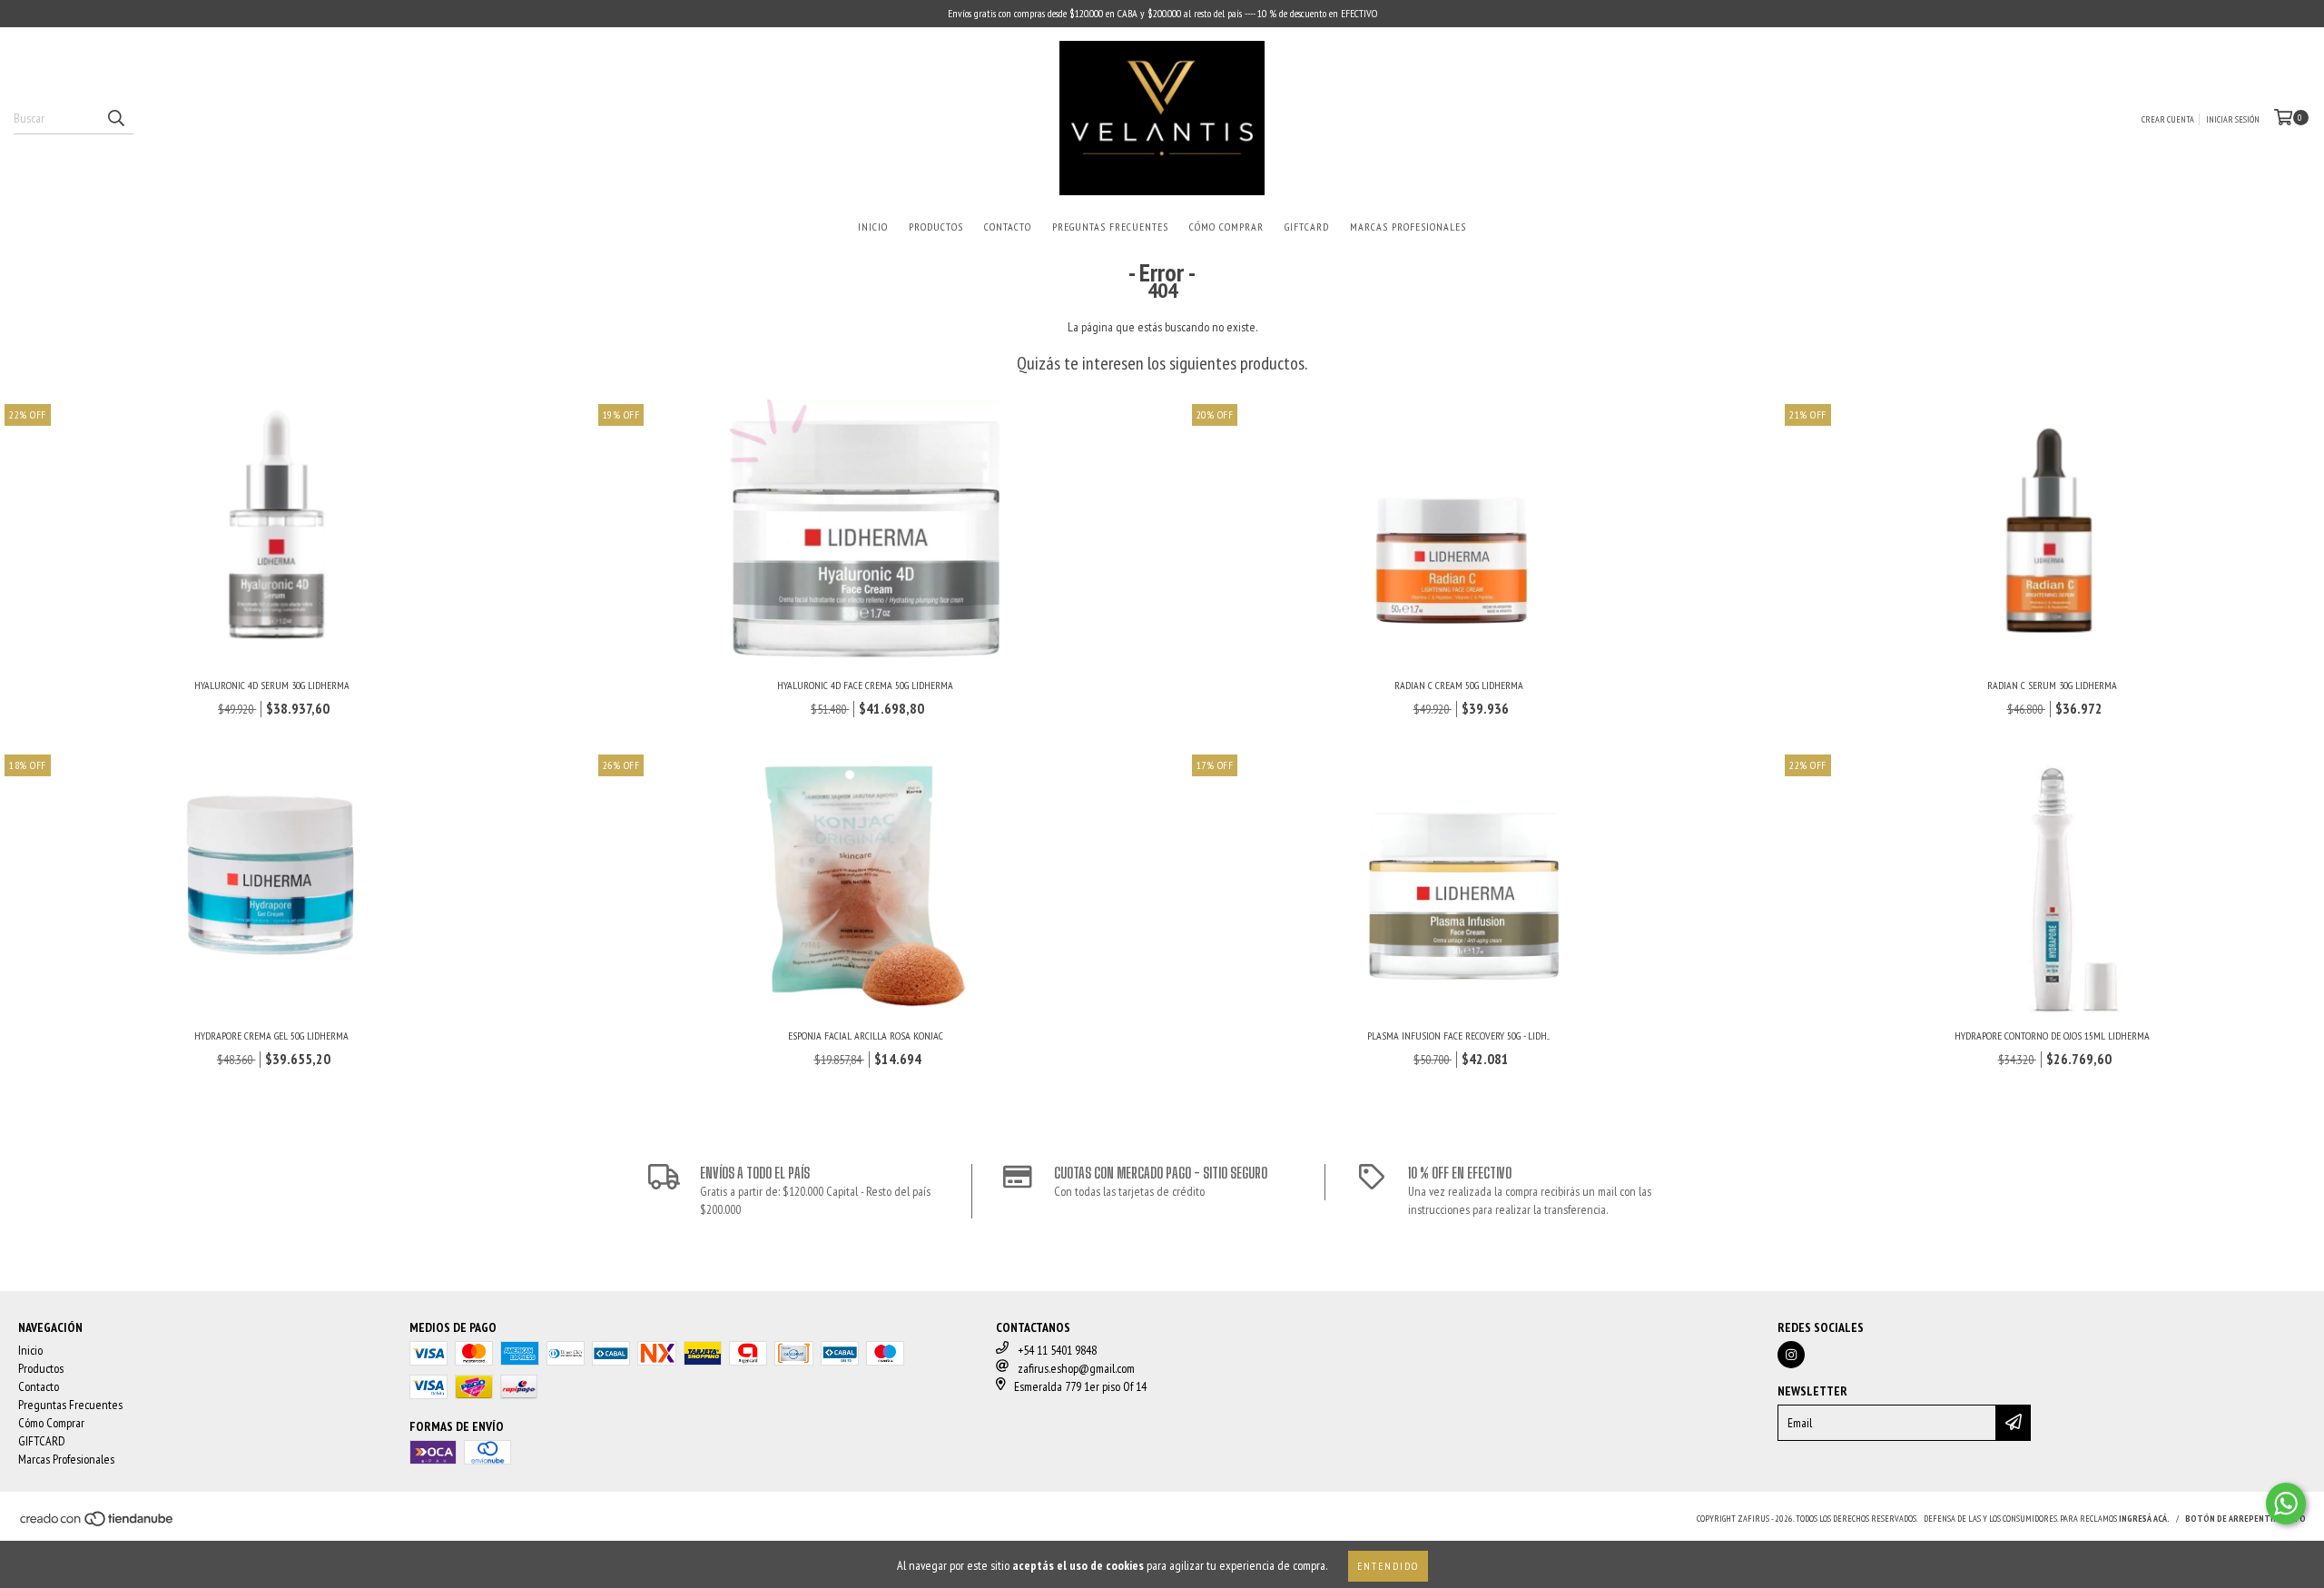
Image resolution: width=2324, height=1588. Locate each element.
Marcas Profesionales (1408, 227)
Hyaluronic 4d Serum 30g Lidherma (272, 685)
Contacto (1008, 227)
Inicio (873, 227)
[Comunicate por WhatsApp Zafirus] (2286, 1504)
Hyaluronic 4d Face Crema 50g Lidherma (865, 685)
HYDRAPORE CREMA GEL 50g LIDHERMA (271, 1036)
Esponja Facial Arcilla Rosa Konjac (866, 1036)
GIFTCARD (1307, 227)
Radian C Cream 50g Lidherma (1459, 685)
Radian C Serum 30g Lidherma (2052, 685)
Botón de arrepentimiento (2245, 1519)
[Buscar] (115, 118)
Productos (936, 227)
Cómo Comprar (1226, 227)
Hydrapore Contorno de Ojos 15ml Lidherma (2052, 1036)
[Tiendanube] (98, 1524)
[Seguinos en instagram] (1791, 1355)
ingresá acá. (2144, 1519)
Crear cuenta (2168, 119)
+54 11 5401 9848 (1057, 1350)
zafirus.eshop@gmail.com (1076, 1368)
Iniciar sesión (2233, 119)
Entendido (1388, 1566)
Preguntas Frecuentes (1110, 227)
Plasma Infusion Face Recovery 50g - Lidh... (1458, 1036)
